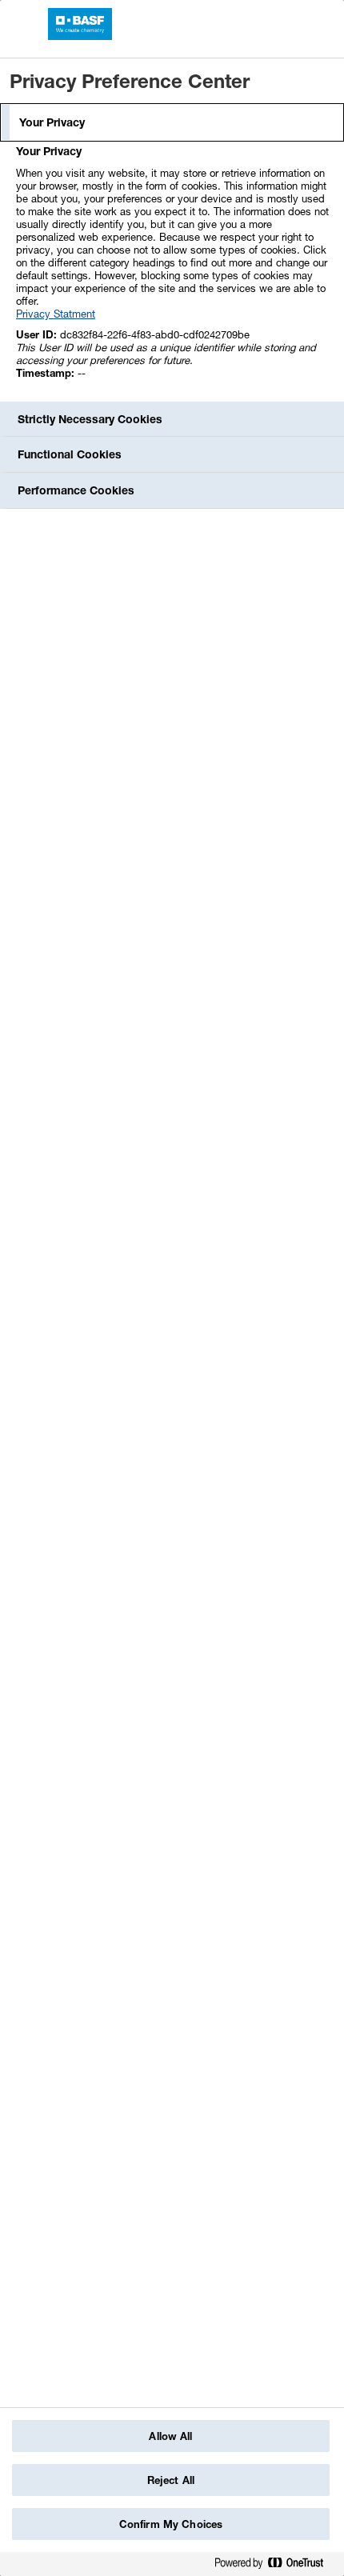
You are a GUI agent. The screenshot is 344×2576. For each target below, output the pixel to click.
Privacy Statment (56, 314)
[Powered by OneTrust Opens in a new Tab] (275, 2566)
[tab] (172, 122)
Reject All (171, 2480)
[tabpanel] (174, 271)
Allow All (170, 2436)
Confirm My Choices (171, 2524)
